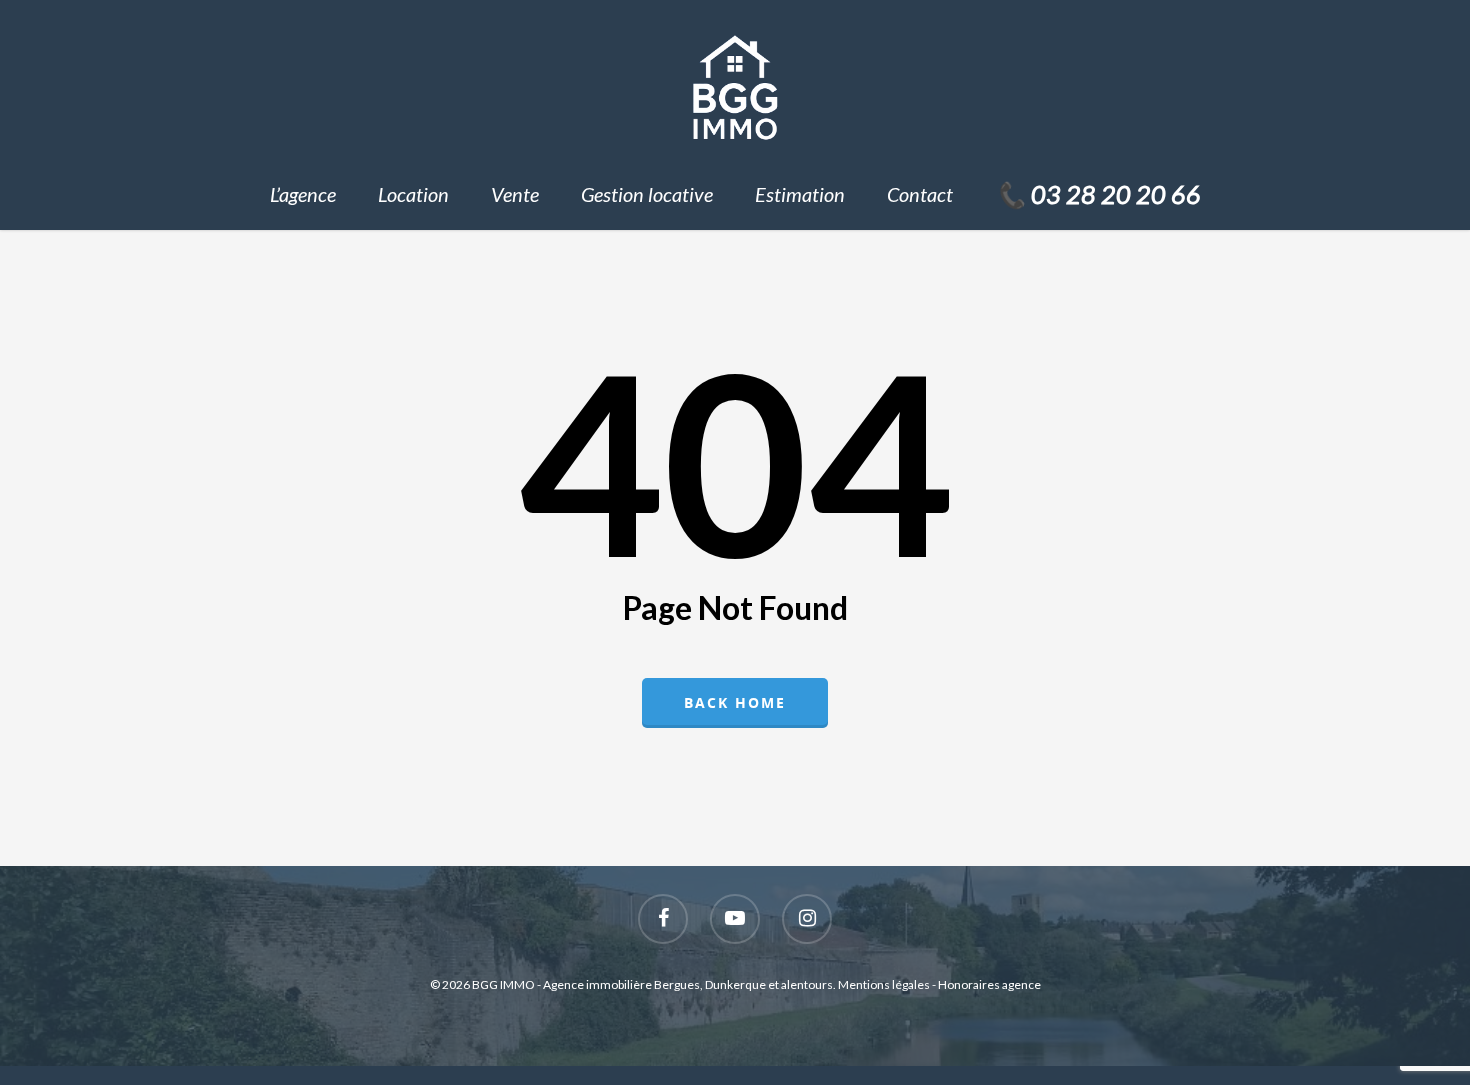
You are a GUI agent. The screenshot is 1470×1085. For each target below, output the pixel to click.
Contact (920, 194)
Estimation (800, 194)
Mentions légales (884, 984)
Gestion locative (647, 194)
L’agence (303, 194)
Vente (515, 194)
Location (413, 194)
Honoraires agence (989, 984)
